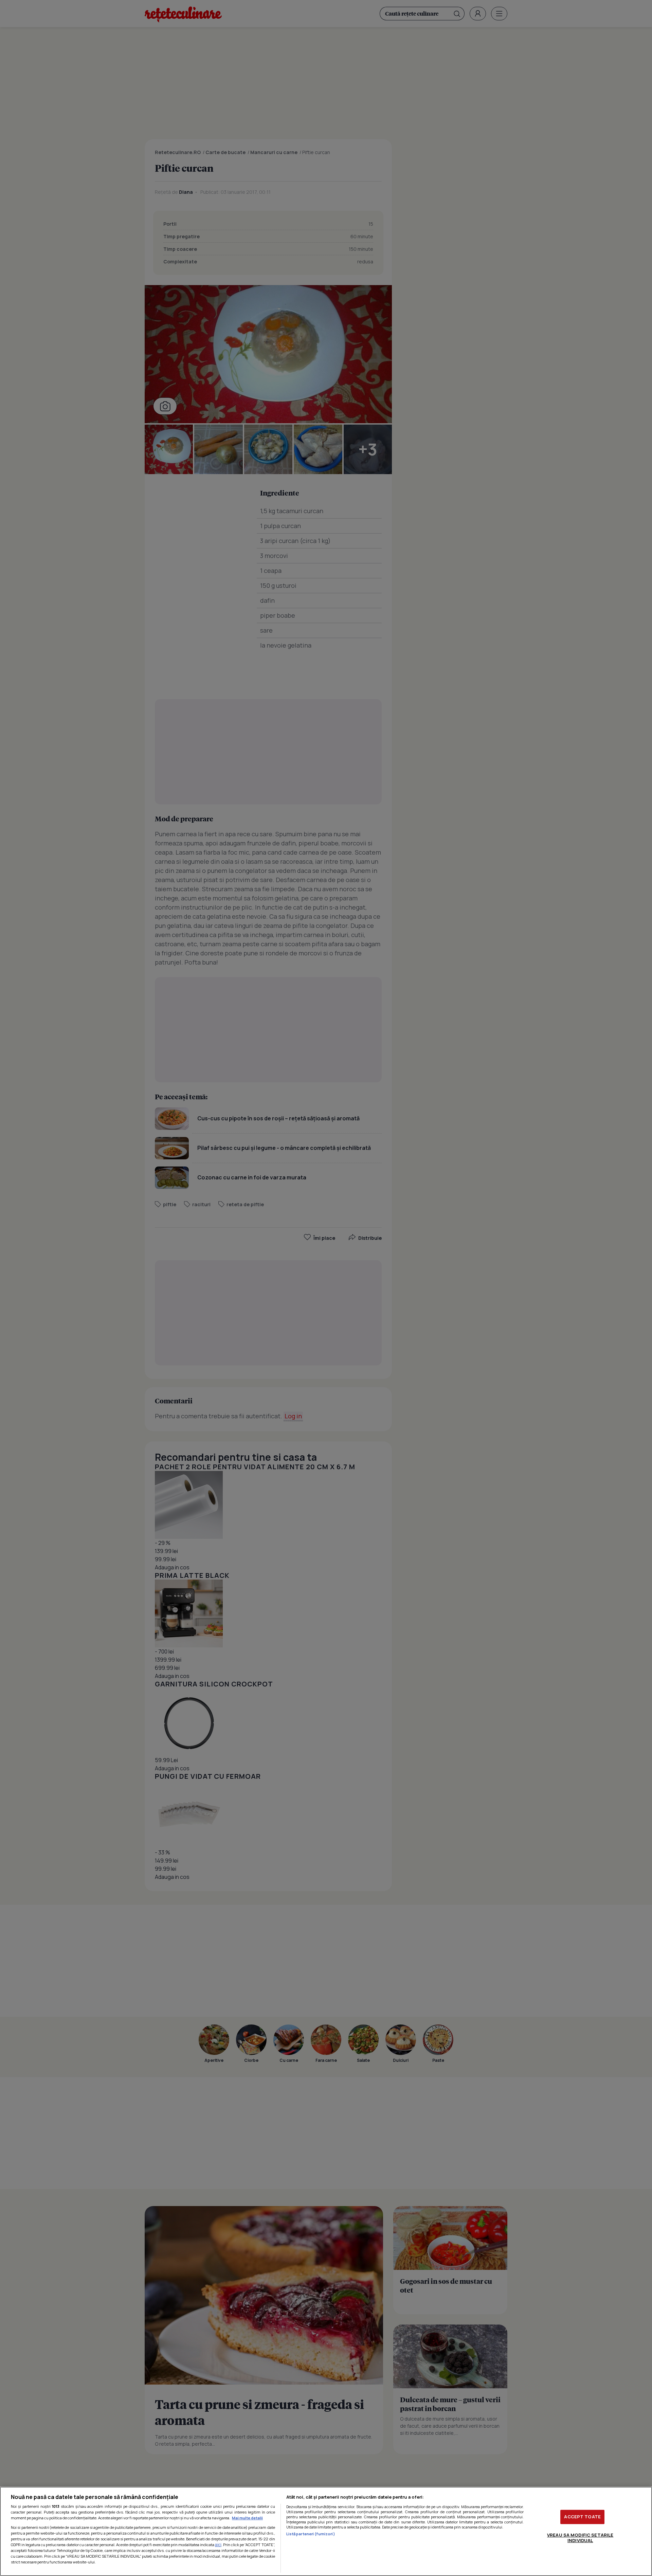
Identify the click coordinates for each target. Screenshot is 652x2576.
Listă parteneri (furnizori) (311, 2534)
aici (218, 2545)
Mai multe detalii (247, 2518)
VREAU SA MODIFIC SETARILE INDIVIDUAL (580, 2538)
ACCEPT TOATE (582, 2517)
